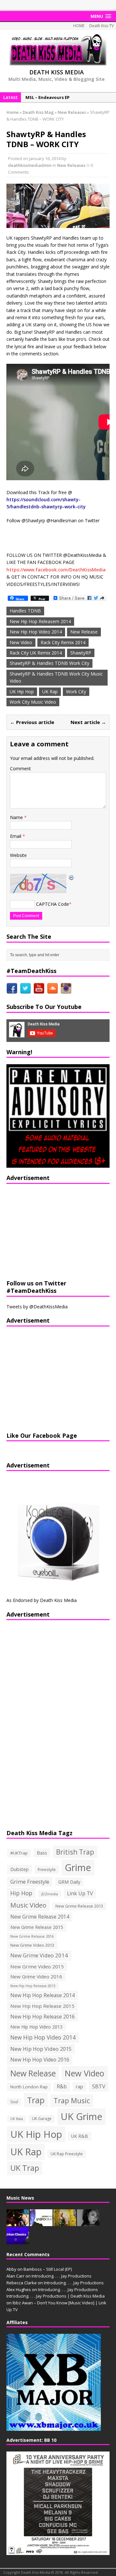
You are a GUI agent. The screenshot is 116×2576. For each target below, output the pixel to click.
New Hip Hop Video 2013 (36, 2027)
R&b (62, 2087)
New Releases (71, 165)
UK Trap (25, 2168)
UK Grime (82, 2116)
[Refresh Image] (72, 877)
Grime (78, 1867)
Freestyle (47, 1869)
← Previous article (32, 722)
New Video (21, 642)
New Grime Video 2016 (36, 1976)
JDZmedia (50, 1894)
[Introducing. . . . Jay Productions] (18, 2223)
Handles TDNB (25, 611)
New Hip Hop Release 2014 (43, 1995)
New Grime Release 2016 (32, 1936)
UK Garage (42, 2119)
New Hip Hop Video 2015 (41, 2049)
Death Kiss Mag (38, 112)
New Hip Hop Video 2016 (40, 2060)
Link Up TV (80, 1893)
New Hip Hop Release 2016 (43, 2017)
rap (79, 2086)
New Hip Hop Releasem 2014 (40, 621)
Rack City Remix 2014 (63, 642)
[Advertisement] (47, 1231)
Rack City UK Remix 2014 (36, 653)
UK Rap (50, 692)
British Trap (75, 1852)
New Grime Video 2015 (37, 1966)
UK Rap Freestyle (67, 2154)
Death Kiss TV (101, 26)
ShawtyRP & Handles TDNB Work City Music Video (56, 677)
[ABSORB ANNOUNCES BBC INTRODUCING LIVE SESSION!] (41, 2223)
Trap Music (72, 2100)
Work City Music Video (33, 702)
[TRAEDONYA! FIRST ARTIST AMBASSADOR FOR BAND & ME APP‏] (88, 2223)
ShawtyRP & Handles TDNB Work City (49, 663)
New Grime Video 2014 (39, 1955)
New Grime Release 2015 (37, 1927)
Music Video (28, 1905)
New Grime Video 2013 (32, 1945)
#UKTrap (19, 1853)
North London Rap (29, 2087)
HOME (79, 26)
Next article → (88, 722)
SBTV (99, 2086)
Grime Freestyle (30, 1882)
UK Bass (17, 2119)
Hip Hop (21, 1893)
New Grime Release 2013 (79, 1906)
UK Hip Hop (22, 692)
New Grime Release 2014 (40, 1917)
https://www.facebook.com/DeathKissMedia (56, 570)
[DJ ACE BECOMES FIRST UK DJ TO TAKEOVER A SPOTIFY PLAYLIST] (18, 2241)
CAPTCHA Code (53, 904)
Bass (42, 1853)
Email (16, 836)
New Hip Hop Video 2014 (36, 632)
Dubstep (19, 1869)
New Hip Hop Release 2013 (33, 1986)
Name (17, 817)
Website (18, 855)
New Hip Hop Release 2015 (42, 2006)
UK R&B (80, 2136)
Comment (20, 768)
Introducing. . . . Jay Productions (62, 2276)
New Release (84, 632)
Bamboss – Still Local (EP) (48, 2269)
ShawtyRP (81, 653)
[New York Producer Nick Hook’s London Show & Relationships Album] (65, 2223)
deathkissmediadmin (30, 165)
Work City (76, 692)
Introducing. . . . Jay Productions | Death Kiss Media (56, 2296)
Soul (14, 2102)
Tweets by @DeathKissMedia (37, 1307)
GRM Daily (69, 1882)
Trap (36, 2100)
